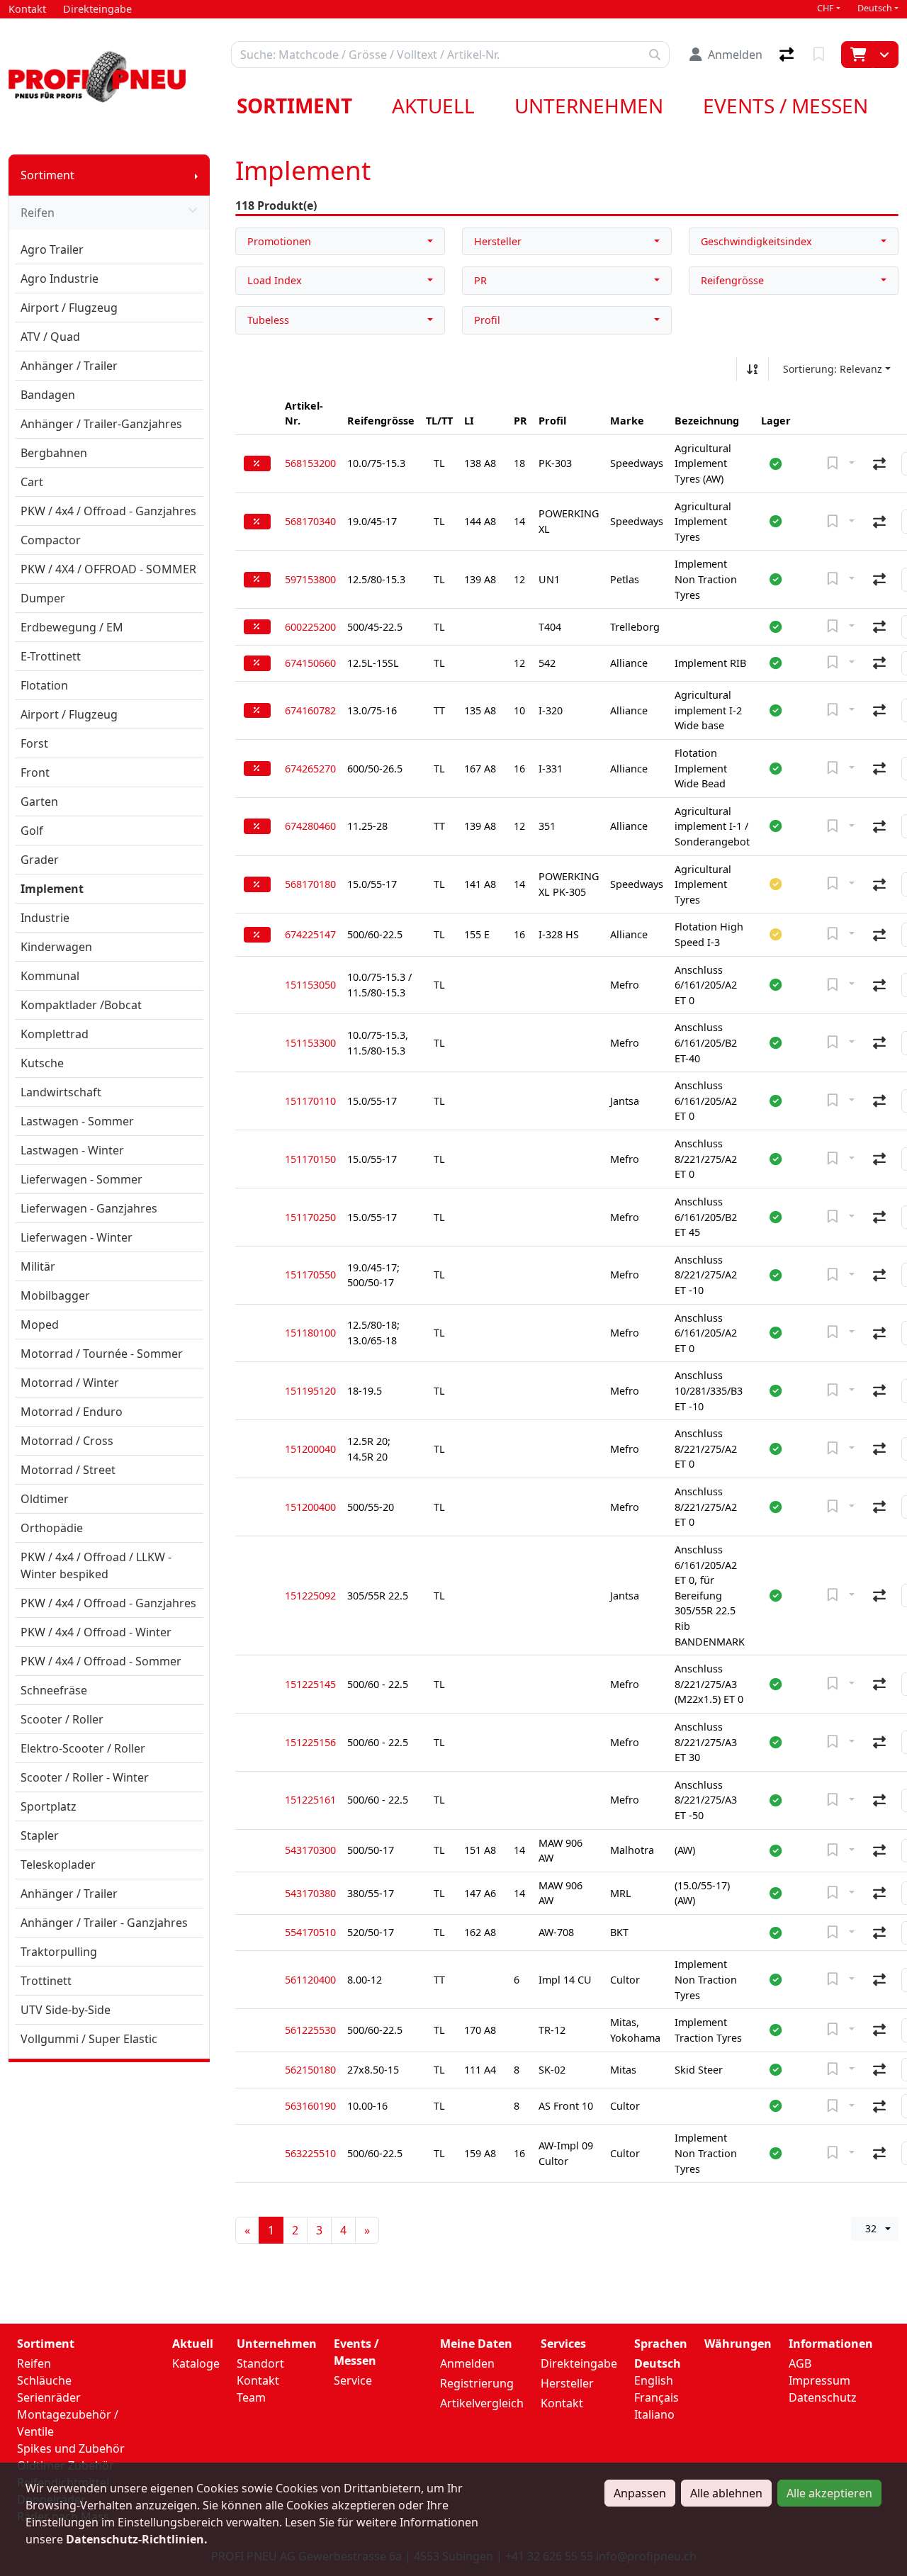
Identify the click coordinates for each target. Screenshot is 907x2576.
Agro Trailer (52, 249)
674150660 (310, 663)
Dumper (43, 598)
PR (480, 280)
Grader (40, 860)
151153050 (310, 985)
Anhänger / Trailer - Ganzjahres (104, 1923)
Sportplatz (49, 1806)
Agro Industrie (60, 279)
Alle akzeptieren (829, 2493)
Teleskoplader (58, 1864)
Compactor (51, 540)
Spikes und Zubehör (71, 2448)
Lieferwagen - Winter (77, 1237)
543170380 (310, 1893)
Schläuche (44, 2380)
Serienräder (49, 2397)
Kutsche (42, 1063)
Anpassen (640, 2493)
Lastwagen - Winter (72, 1150)
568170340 (310, 521)
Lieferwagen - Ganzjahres (89, 1208)
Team (251, 2397)
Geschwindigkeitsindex (756, 241)
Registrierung (477, 2383)
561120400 (310, 1980)
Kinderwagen (56, 947)
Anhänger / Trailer (69, 366)
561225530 (310, 2030)
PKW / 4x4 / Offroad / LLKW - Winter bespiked (96, 1565)
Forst (34, 743)
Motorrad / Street (68, 1470)
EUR (715, 2383)
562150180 (310, 2070)
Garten (39, 802)
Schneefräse (54, 1690)
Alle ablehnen (726, 2493)
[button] (776, 463)
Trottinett (46, 1981)
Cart (32, 482)
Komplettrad (55, 1034)
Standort (260, 2363)
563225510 (310, 2153)
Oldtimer (45, 1499)
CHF (826, 8)
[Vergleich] (788, 55)
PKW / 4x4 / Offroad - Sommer (101, 1661)
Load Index (275, 280)
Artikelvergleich (482, 2403)
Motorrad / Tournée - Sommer (102, 1354)
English (654, 2380)
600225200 (310, 627)
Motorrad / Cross (67, 1441)
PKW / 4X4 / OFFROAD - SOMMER (108, 569)
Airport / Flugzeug (69, 308)
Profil (487, 320)
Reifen (38, 213)
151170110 (310, 1101)
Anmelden (467, 2363)
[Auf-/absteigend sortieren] (753, 369)
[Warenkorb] (857, 55)
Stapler (40, 1835)
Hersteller (498, 241)
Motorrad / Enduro (72, 1412)
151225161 (310, 1800)
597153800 (310, 579)
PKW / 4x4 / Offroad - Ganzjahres (108, 511)
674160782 (310, 710)
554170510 (310, 1932)
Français (657, 2397)
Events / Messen (785, 106)
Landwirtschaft (61, 1092)
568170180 (310, 884)
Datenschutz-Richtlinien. (137, 2539)
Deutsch (875, 8)
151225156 (310, 1742)
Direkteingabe (579, 2363)
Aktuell (433, 106)
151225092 (310, 1596)
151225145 (310, 1684)
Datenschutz (823, 2397)
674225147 (310, 934)
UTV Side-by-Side (66, 2010)
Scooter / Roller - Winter (85, 1777)
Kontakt (258, 2380)
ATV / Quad (50, 337)
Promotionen (279, 241)
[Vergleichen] (879, 463)
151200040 (310, 1449)
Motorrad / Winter (70, 1383)
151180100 (310, 1333)
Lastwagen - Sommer (77, 1121)
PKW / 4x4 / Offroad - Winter (96, 1632)
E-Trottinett (51, 656)
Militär (38, 1266)
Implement (52, 889)
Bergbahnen (54, 453)
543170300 (310, 1850)
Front (35, 772)
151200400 (310, 1507)
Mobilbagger (55, 1295)
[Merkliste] (820, 55)
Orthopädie (52, 1528)
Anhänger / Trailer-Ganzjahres (101, 424)
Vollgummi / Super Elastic (89, 2039)
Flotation (44, 685)
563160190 (310, 2106)
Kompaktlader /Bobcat (81, 1005)
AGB (800, 2363)
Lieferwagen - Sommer (81, 1179)
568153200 (310, 463)
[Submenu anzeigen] (196, 175)
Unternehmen (589, 106)
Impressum (819, 2380)
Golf (32, 831)
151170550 (310, 1275)
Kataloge (196, 2363)
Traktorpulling (59, 1952)
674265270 (310, 769)
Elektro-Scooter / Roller (83, 1748)
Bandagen (48, 395)
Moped (40, 1324)
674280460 (310, 826)
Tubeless (268, 320)
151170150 (310, 1159)
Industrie (45, 918)
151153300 (310, 1043)
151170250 (310, 1217)
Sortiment (294, 106)
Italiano (654, 2414)
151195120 (310, 1391)
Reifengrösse (732, 280)
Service (353, 2380)
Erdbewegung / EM (72, 627)
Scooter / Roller (62, 1719)
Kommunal (50, 976)
